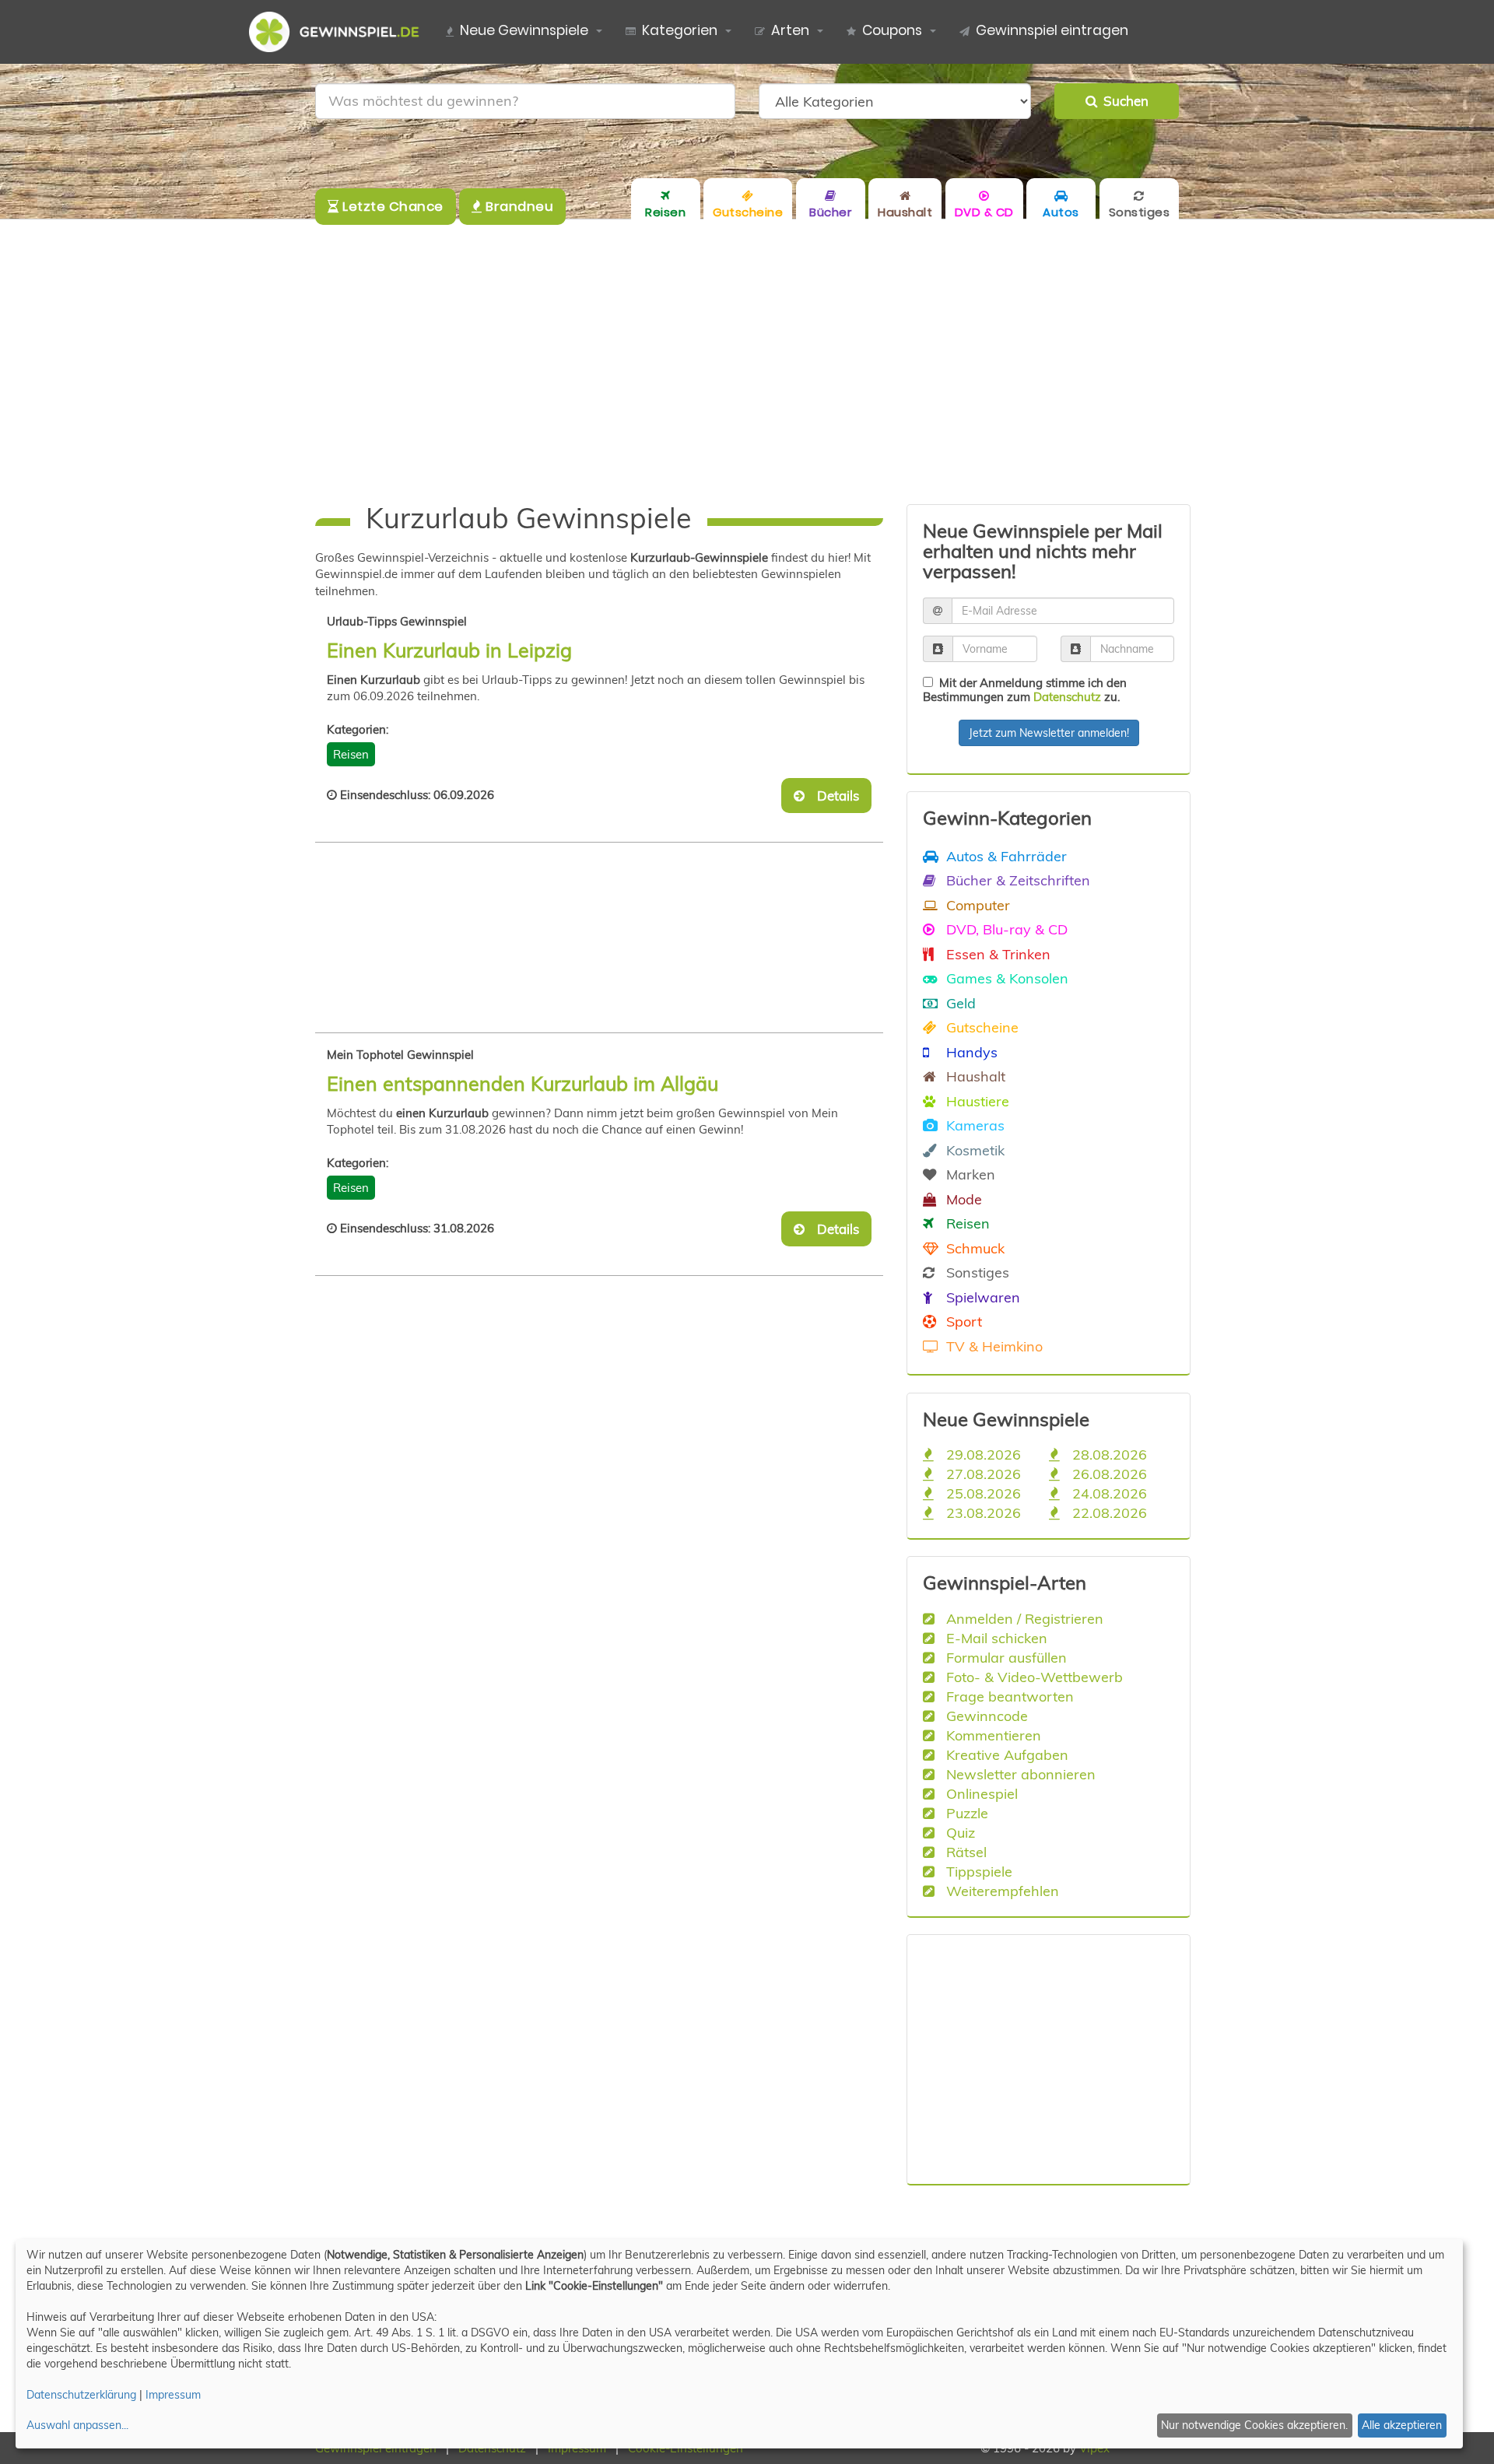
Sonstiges (976, 1272)
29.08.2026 (982, 1454)
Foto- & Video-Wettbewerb (1033, 1677)
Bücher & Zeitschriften (1016, 880)
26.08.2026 (1108, 1474)
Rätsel (964, 1852)
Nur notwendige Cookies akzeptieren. (1254, 2425)
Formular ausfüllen (1005, 1657)
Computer (976, 905)
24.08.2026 (1108, 1493)
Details (833, 796)
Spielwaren (981, 1297)
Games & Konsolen (1005, 978)
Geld (959, 1003)
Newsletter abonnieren (1019, 1774)
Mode (962, 1199)
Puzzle (965, 1813)
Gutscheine (980, 1027)
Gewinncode (985, 1716)
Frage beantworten (1008, 1696)
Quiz (959, 1832)
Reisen (351, 754)
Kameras (973, 1125)
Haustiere (976, 1101)
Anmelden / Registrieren (1023, 1618)
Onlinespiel (980, 1793)
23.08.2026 (982, 1512)
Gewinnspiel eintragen (1052, 30)
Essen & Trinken (996, 954)
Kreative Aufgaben (1005, 1754)
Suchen (1123, 101)
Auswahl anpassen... (77, 2425)
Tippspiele (977, 1871)
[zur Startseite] (340, 32)
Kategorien (680, 30)
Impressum (173, 2395)
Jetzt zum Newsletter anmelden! (1049, 733)
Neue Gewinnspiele (524, 30)
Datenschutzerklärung (81, 2395)
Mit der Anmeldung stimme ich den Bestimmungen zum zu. (1025, 690)
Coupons (892, 30)
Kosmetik (973, 1150)
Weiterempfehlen (1001, 1891)
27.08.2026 (982, 1474)
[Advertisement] (747, 362)
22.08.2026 (1108, 1512)
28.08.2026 (1108, 1454)
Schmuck (973, 1248)
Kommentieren (992, 1735)
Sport (962, 1321)
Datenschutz (1067, 697)
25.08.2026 (982, 1493)
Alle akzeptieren (1402, 2425)
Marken (969, 1174)
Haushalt (974, 1076)
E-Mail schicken (995, 1638)
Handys (970, 1052)
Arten (790, 30)
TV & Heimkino (992, 1346)
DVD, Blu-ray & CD (1005, 929)
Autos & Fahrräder (1005, 856)
